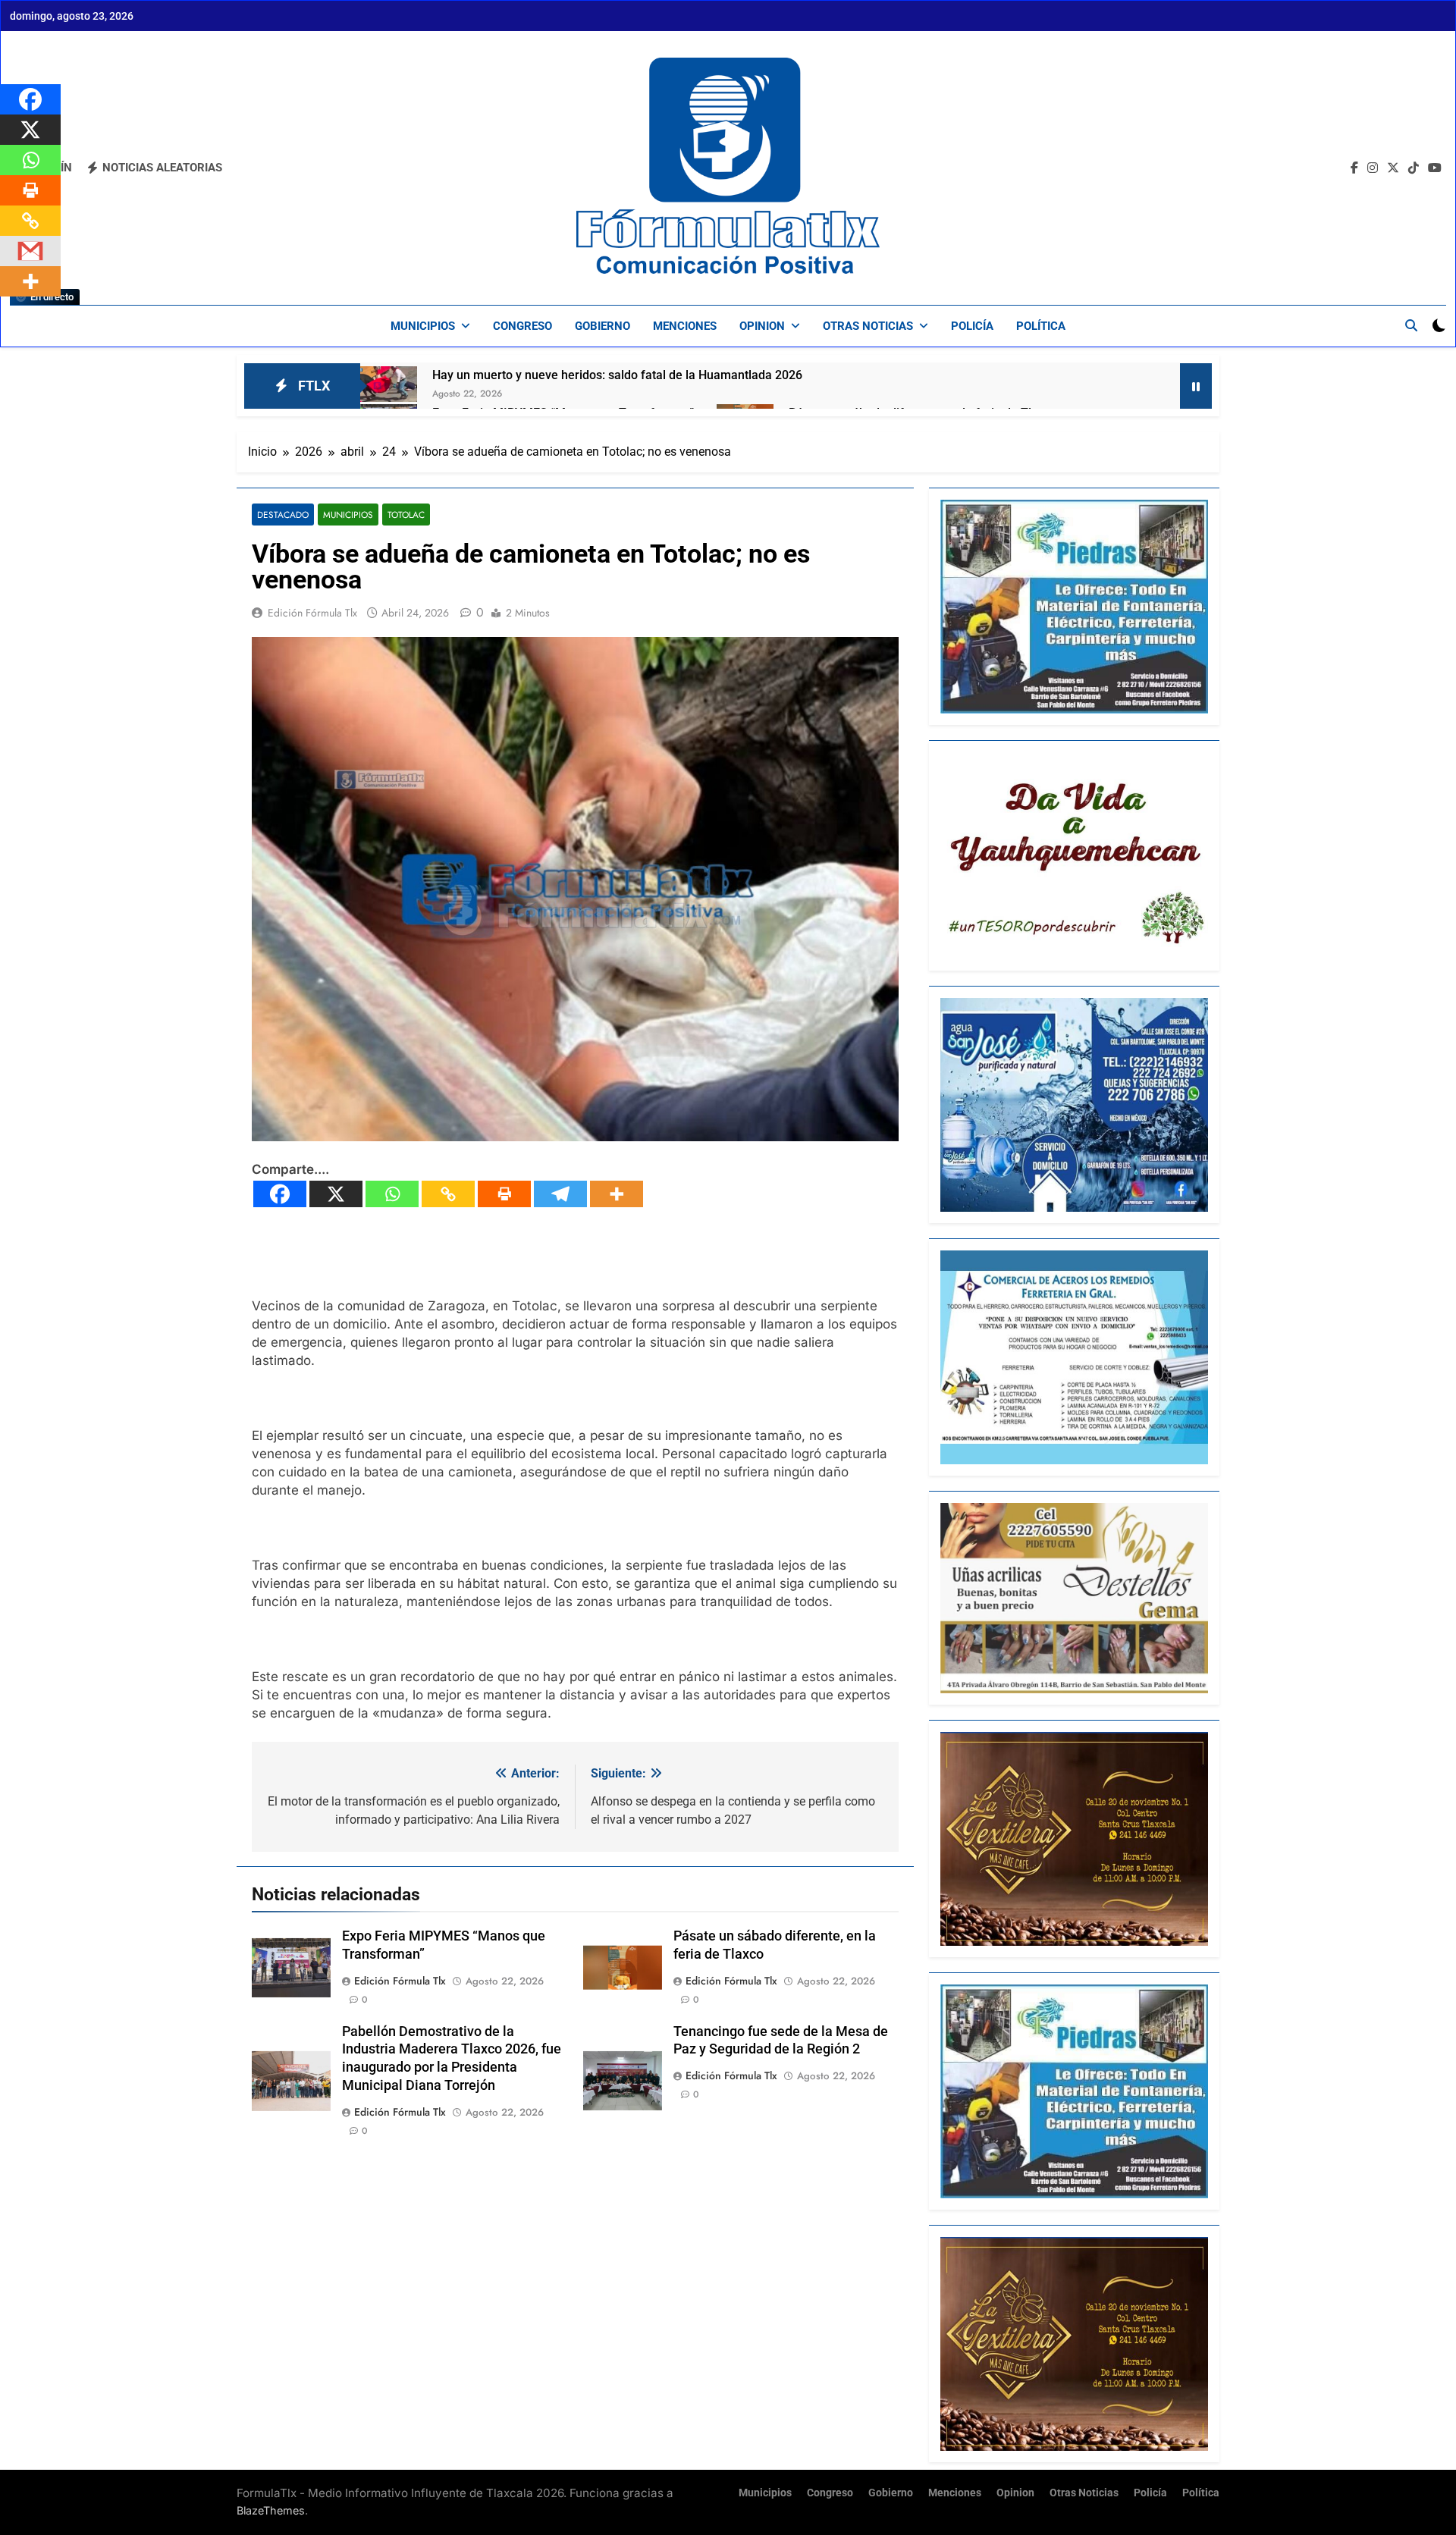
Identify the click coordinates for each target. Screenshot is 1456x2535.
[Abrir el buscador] (1411, 325)
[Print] (504, 1194)
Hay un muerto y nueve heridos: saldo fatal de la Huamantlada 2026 (617, 375)
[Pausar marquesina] (1196, 386)
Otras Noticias (868, 326)
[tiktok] (1414, 168)
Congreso (522, 326)
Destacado (283, 515)
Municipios (423, 326)
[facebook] (1354, 168)
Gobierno (602, 326)
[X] (336, 1194)
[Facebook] (280, 1194)
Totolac (406, 515)
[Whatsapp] (392, 1194)
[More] (617, 1194)
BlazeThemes (271, 2510)
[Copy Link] (448, 1194)
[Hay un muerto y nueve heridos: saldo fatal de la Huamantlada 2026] (389, 384)
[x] (1393, 168)
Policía (972, 326)
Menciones (685, 326)
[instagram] (1373, 168)
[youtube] (1435, 168)
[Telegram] (560, 1194)
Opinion (762, 326)
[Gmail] (30, 251)
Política (1041, 326)
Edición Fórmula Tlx (312, 613)
